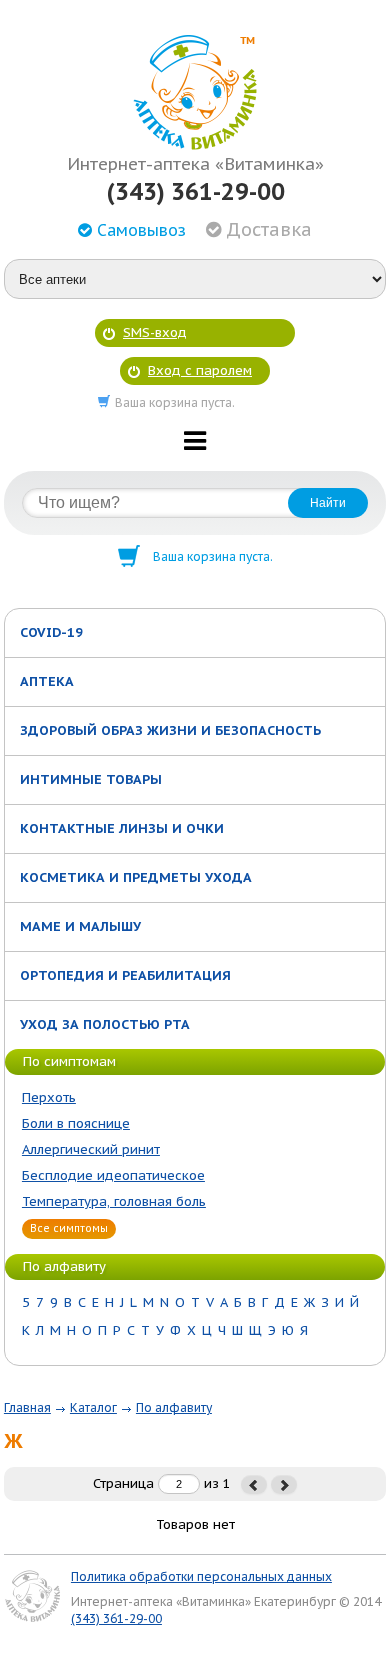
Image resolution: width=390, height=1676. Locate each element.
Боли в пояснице (76, 1123)
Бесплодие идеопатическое (113, 1175)
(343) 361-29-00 (195, 192)
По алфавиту (174, 1407)
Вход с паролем (200, 370)
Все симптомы (69, 1228)
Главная (27, 1407)
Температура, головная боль (114, 1201)
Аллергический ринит (91, 1149)
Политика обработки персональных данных (201, 1576)
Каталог (93, 1407)
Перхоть (49, 1097)
